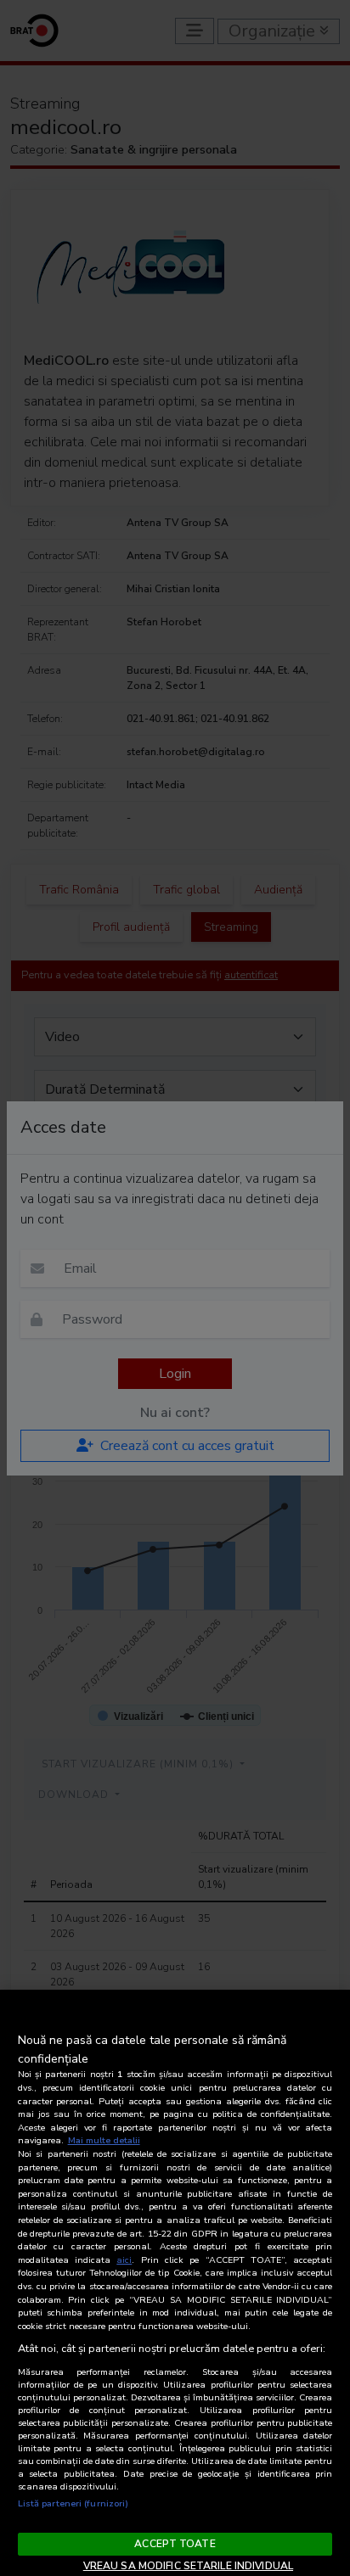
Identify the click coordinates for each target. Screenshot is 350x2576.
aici (124, 2260)
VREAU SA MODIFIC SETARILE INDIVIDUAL (188, 2566)
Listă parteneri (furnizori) (73, 2503)
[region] (175, 2283)
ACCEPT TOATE (175, 2544)
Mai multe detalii (104, 2140)
